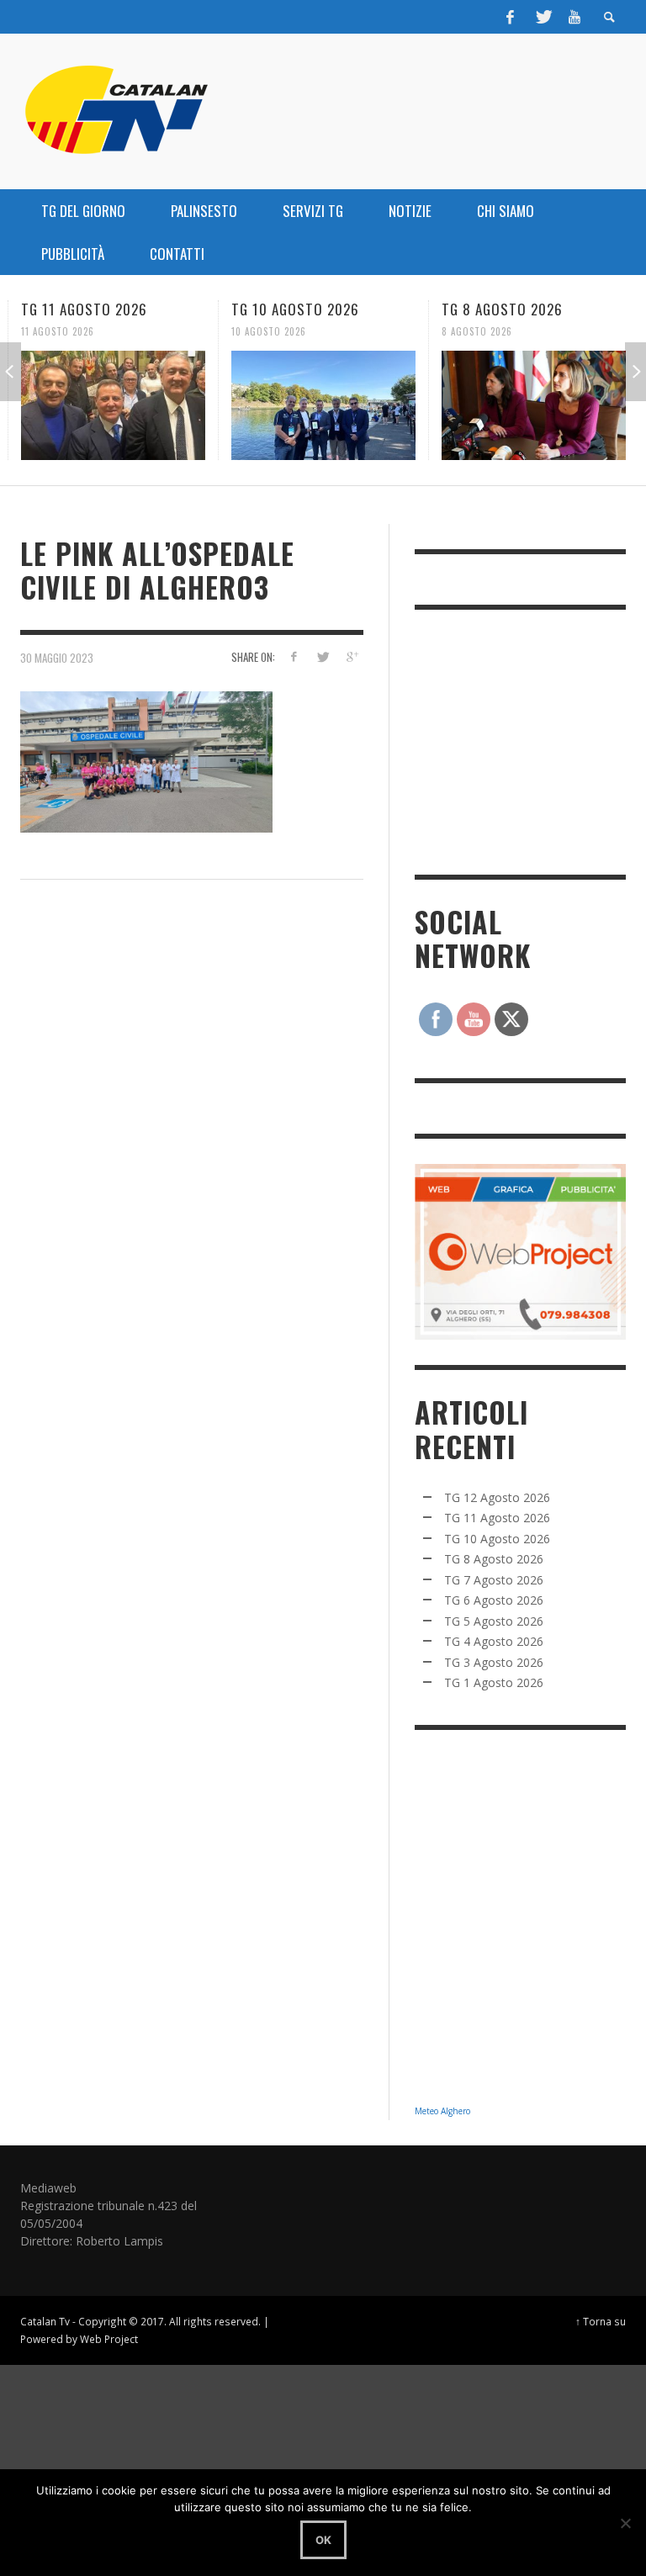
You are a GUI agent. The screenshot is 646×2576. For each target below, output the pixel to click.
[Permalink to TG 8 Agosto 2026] (534, 405)
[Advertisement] (530, 740)
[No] (625, 2523)
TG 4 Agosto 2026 (494, 1641)
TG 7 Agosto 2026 (494, 1580)
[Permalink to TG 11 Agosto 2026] (113, 405)
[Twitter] (543, 17)
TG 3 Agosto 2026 (494, 1662)
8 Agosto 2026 (477, 331)
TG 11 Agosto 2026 (84, 309)
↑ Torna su (601, 2321)
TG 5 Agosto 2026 (494, 1621)
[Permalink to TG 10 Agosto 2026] (323, 405)
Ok (323, 2540)
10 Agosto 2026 (269, 331)
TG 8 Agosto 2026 (502, 309)
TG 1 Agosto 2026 (494, 1682)
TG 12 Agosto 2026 (497, 1497)
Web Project (109, 2339)
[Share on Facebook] (293, 656)
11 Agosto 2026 (58, 331)
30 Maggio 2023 (57, 657)
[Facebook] (511, 17)
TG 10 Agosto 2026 (295, 309)
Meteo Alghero (442, 2111)
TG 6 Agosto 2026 (494, 1600)
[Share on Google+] (352, 656)
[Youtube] (575, 17)
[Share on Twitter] (323, 656)
